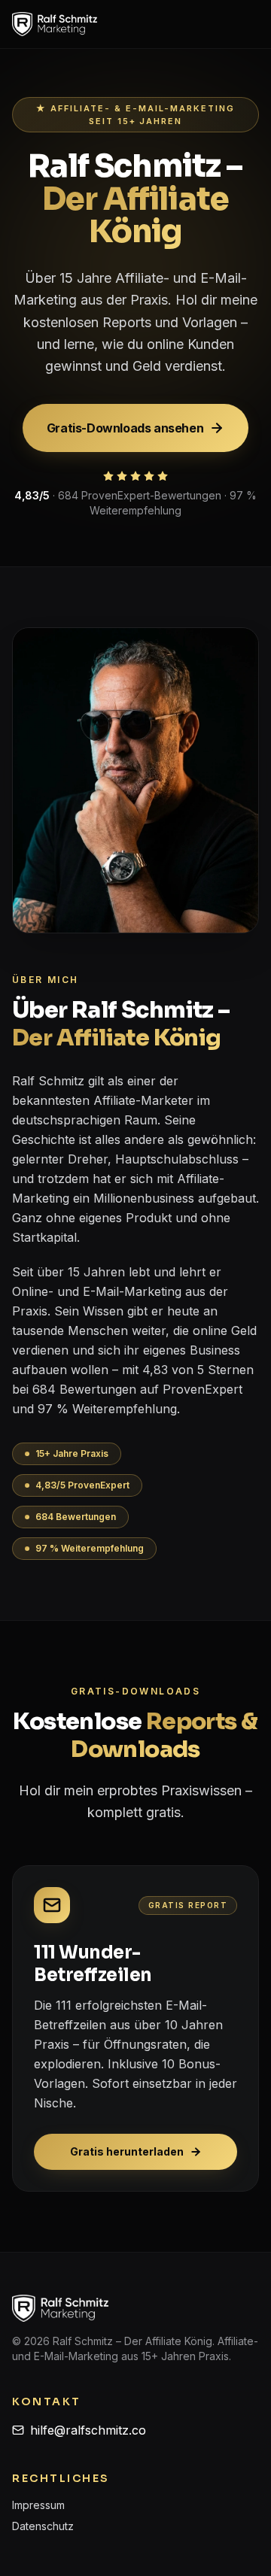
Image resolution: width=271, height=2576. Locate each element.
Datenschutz (43, 2526)
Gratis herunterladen (127, 2151)
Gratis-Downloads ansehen (125, 428)
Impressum (38, 2505)
